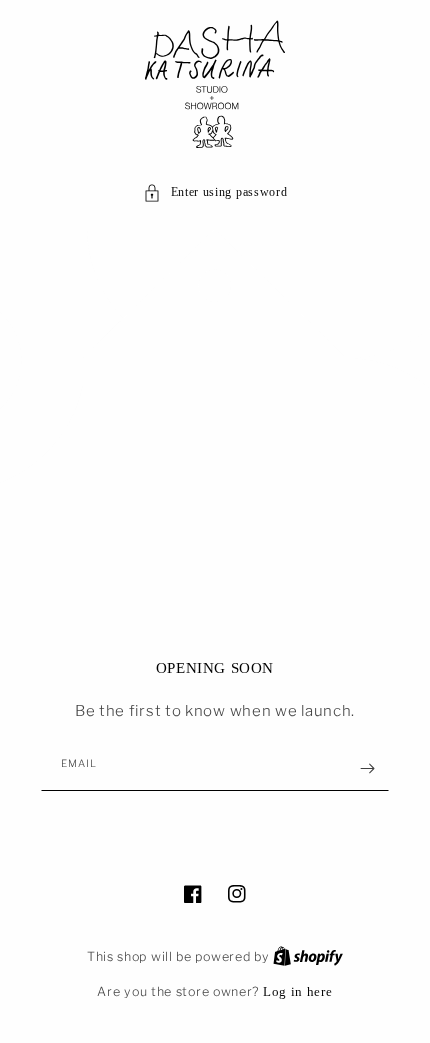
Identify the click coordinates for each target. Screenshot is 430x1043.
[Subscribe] (367, 768)
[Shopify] (308, 956)
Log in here (298, 991)
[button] (215, 193)
